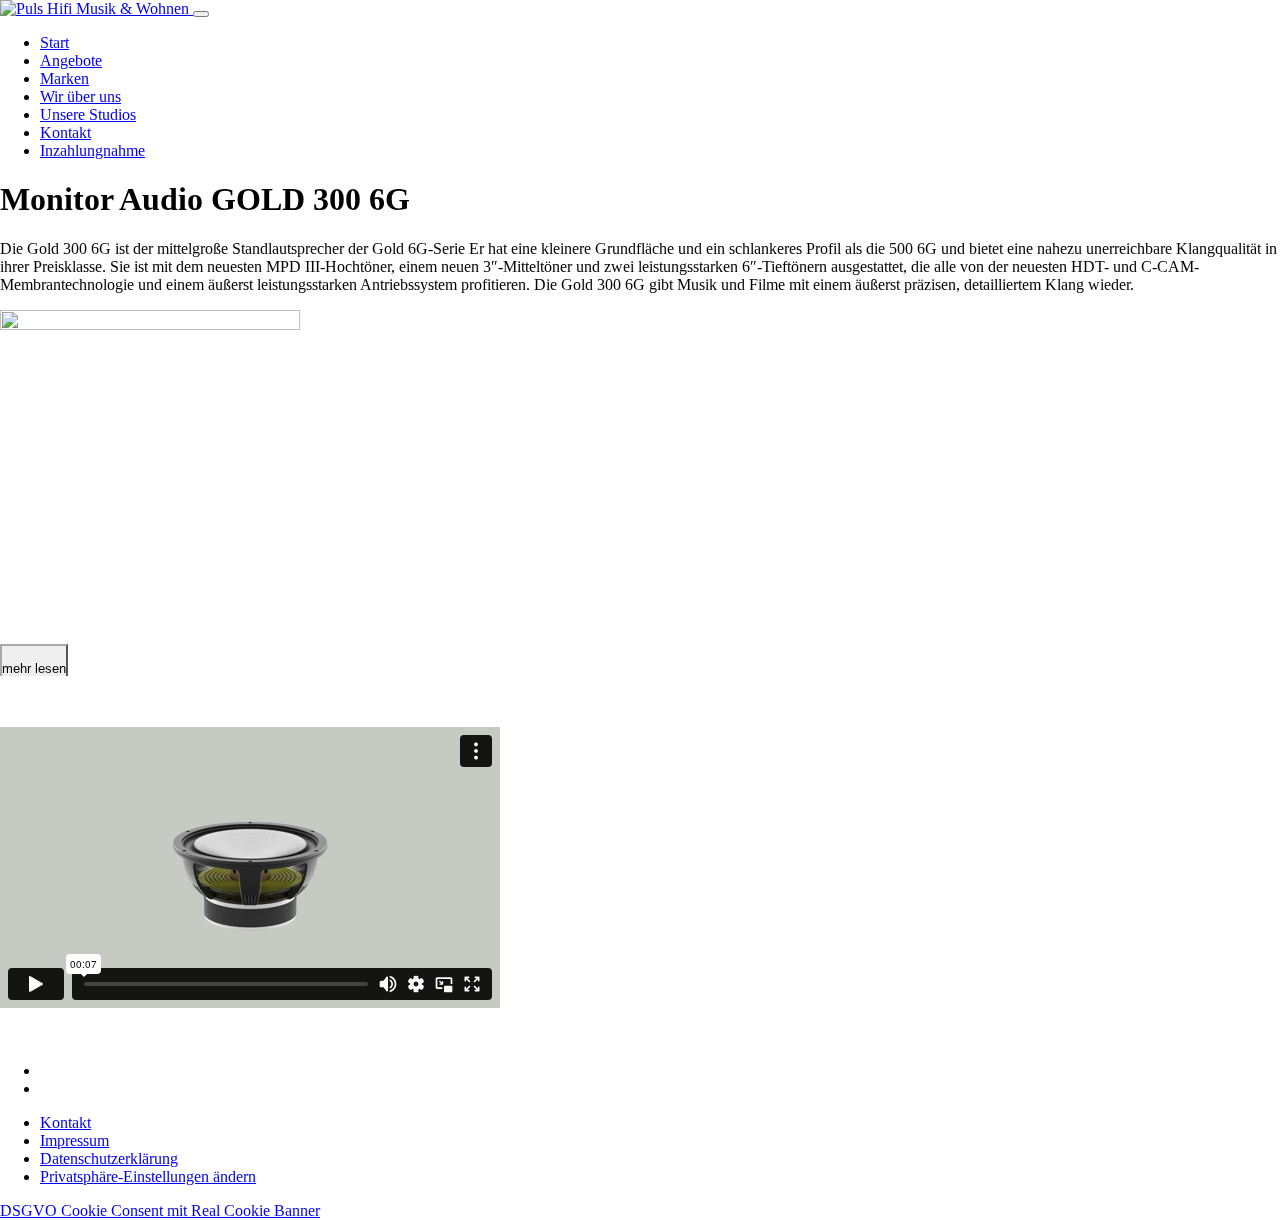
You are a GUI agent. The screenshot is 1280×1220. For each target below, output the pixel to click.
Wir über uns (80, 96)
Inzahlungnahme (92, 150)
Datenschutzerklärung (109, 1158)
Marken (64, 78)
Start (54, 42)
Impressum (74, 1140)
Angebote (71, 60)
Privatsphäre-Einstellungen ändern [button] (148, 1176)
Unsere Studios (88, 114)
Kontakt (65, 132)
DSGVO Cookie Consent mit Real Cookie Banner (160, 1210)
